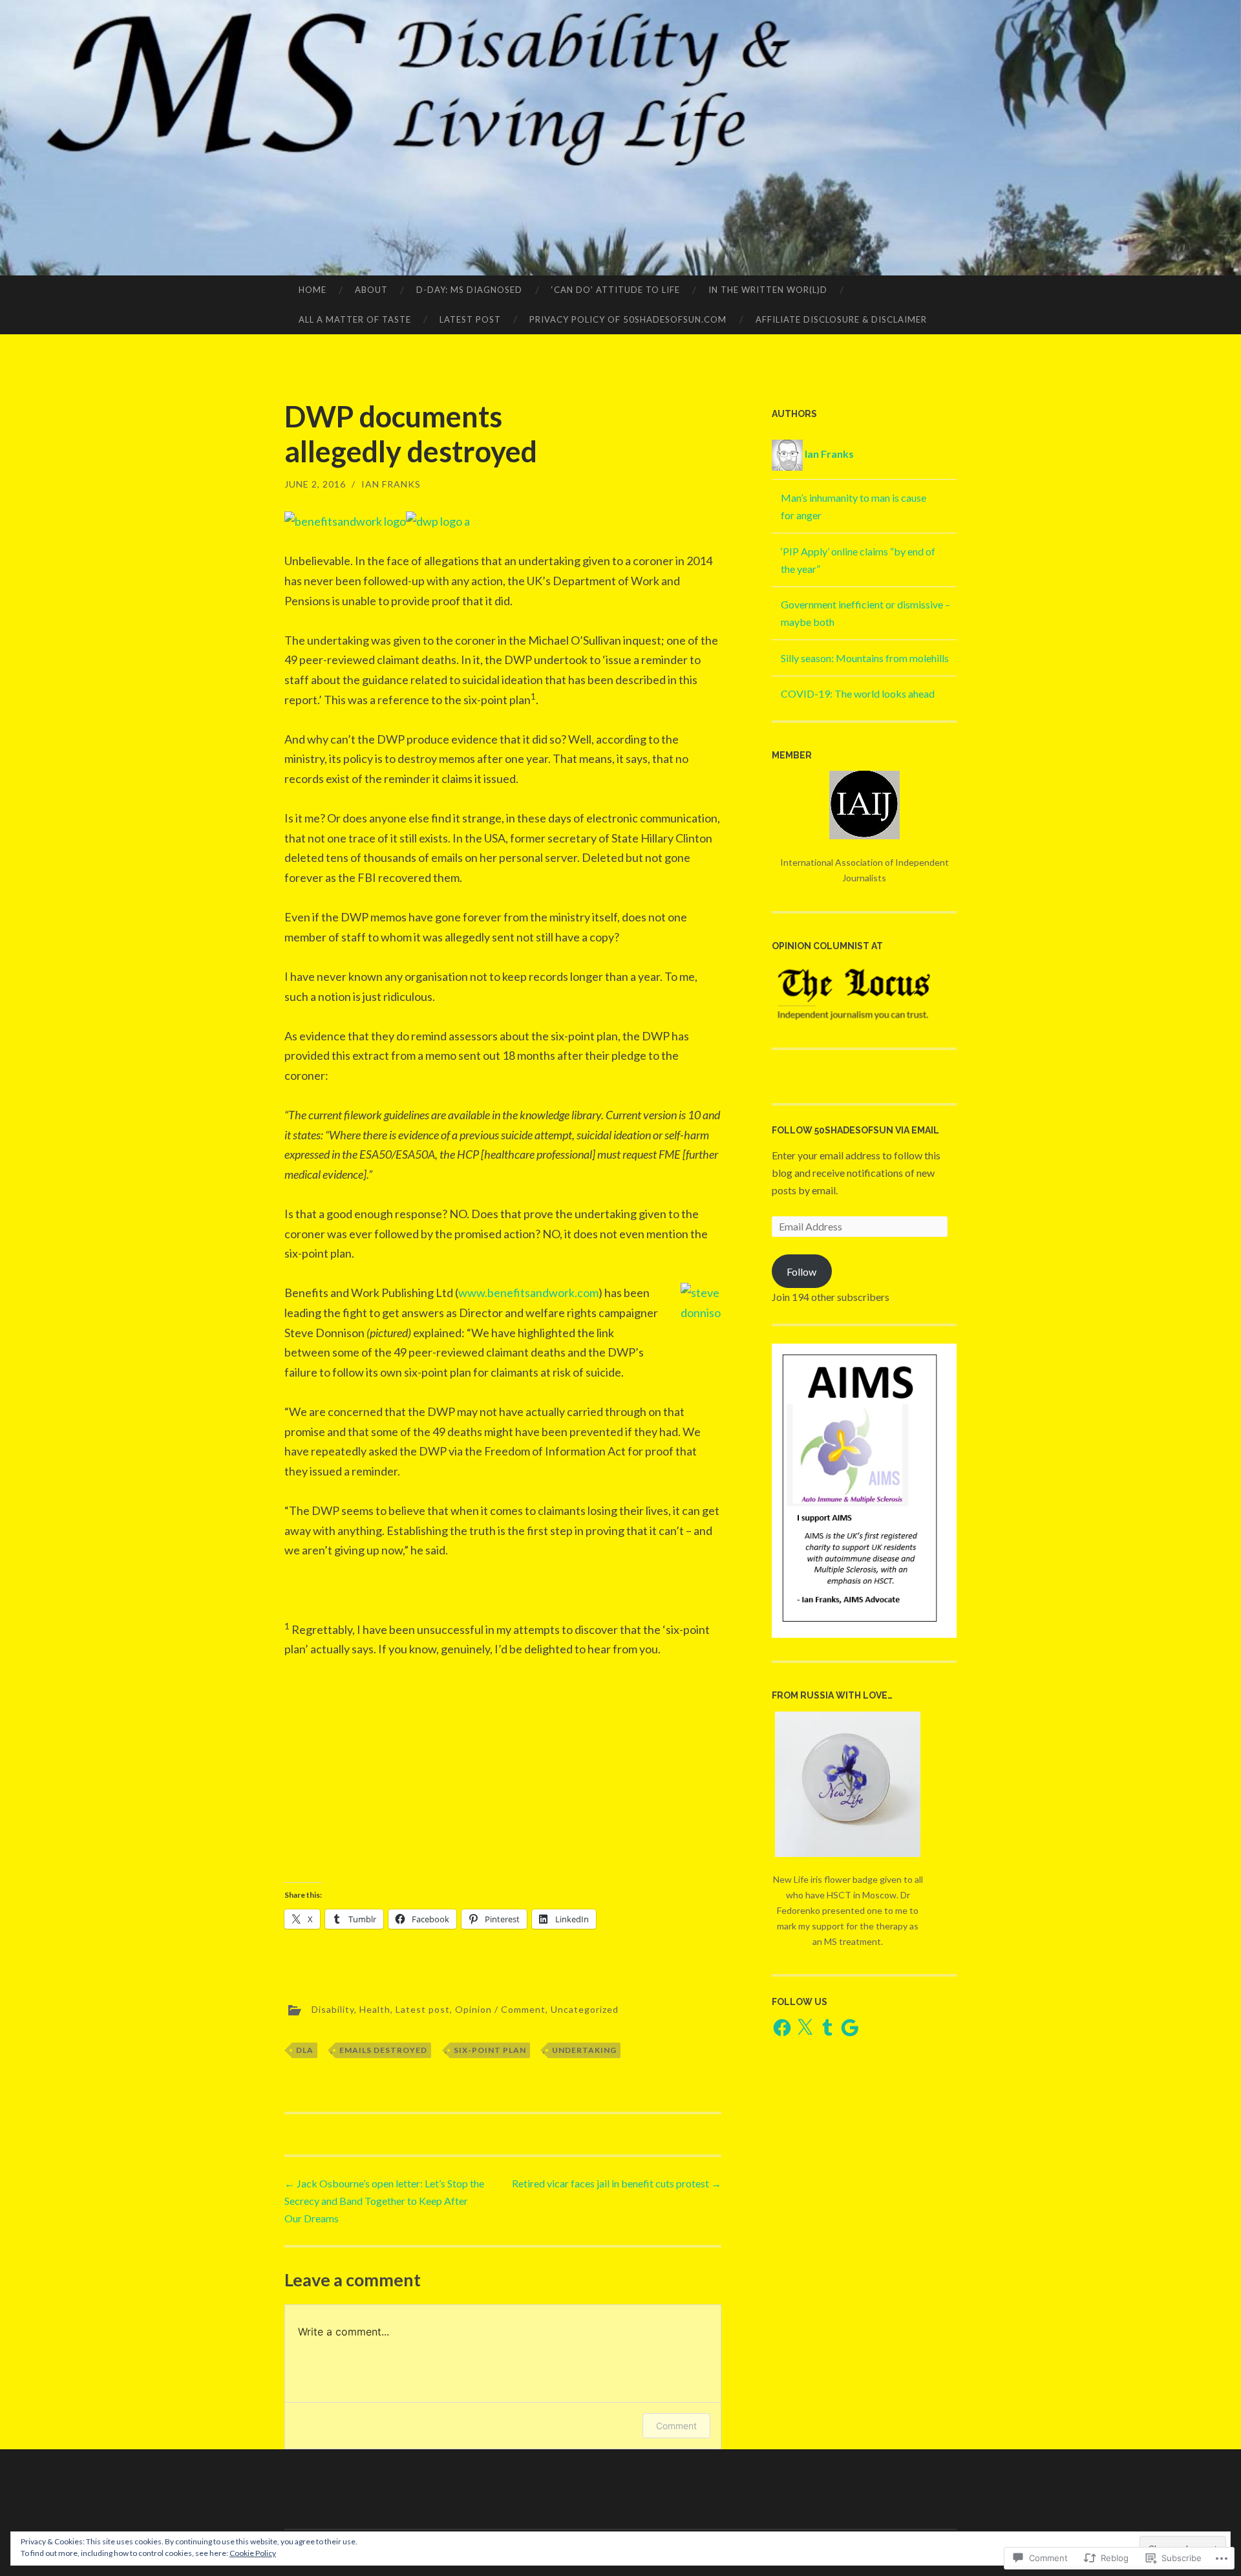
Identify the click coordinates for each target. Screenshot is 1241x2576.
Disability (333, 2009)
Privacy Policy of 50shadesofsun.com (628, 319)
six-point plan (490, 2050)
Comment (676, 2426)
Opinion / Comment (500, 2009)
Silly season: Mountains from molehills (865, 658)
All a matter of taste (355, 319)
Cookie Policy (253, 2553)
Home (313, 290)
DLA (305, 2050)
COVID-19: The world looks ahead (858, 693)
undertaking (584, 2050)
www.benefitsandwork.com (528, 1293)
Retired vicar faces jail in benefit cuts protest (617, 2183)
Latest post (470, 319)
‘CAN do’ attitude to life (616, 290)
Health (375, 2009)
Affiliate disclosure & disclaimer (841, 319)
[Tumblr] (827, 2028)
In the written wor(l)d (768, 290)
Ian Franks (391, 484)
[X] (805, 2028)
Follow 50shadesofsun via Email (855, 1130)
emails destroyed (383, 2050)
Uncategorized (585, 2009)
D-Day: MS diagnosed (469, 290)
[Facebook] (782, 2028)
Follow (801, 1272)
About (371, 290)
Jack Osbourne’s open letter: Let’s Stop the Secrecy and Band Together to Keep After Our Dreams (384, 2201)
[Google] (850, 2028)
